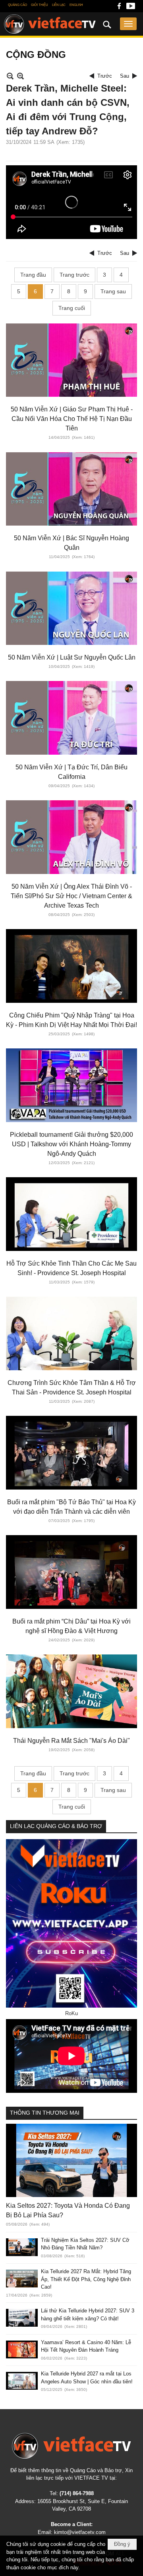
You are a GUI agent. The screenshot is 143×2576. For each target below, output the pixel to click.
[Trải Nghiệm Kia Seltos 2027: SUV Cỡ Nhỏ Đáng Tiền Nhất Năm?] (22, 2247)
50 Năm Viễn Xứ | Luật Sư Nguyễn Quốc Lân (72, 657)
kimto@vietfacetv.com (80, 2532)
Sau (125, 76)
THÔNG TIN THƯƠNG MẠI (45, 2113)
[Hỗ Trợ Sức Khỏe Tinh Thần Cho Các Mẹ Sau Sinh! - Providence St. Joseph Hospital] (71, 1214)
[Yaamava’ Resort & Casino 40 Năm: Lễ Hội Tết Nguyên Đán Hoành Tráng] (22, 2349)
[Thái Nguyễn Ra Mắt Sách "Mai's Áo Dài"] (71, 1691)
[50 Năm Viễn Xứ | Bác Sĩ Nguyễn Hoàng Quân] (71, 489)
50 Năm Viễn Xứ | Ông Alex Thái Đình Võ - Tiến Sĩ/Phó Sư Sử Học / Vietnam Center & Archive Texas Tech (71, 896)
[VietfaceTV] (50, 24)
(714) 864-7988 (77, 2493)
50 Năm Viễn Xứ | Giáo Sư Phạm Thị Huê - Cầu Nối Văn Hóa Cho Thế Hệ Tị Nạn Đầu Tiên (72, 419)
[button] (128, 24)
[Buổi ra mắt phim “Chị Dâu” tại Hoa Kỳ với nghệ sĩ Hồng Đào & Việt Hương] (71, 1572)
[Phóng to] (20, 76)
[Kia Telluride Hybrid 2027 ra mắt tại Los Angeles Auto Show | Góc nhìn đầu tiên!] (22, 2381)
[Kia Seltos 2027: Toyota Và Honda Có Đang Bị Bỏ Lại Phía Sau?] (71, 2160)
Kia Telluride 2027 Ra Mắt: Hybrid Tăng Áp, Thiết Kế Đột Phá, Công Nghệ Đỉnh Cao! (86, 2279)
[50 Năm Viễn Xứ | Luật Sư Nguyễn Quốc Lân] (71, 608)
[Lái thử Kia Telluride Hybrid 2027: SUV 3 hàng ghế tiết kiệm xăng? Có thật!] (22, 2318)
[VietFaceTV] (119, 8)
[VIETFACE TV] (71, 2446)
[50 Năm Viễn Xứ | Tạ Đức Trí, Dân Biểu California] (71, 718)
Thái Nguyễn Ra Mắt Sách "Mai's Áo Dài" (71, 1741)
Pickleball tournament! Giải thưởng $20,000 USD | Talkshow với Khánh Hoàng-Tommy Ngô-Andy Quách (71, 1144)
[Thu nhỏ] (10, 76)
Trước (105, 76)
